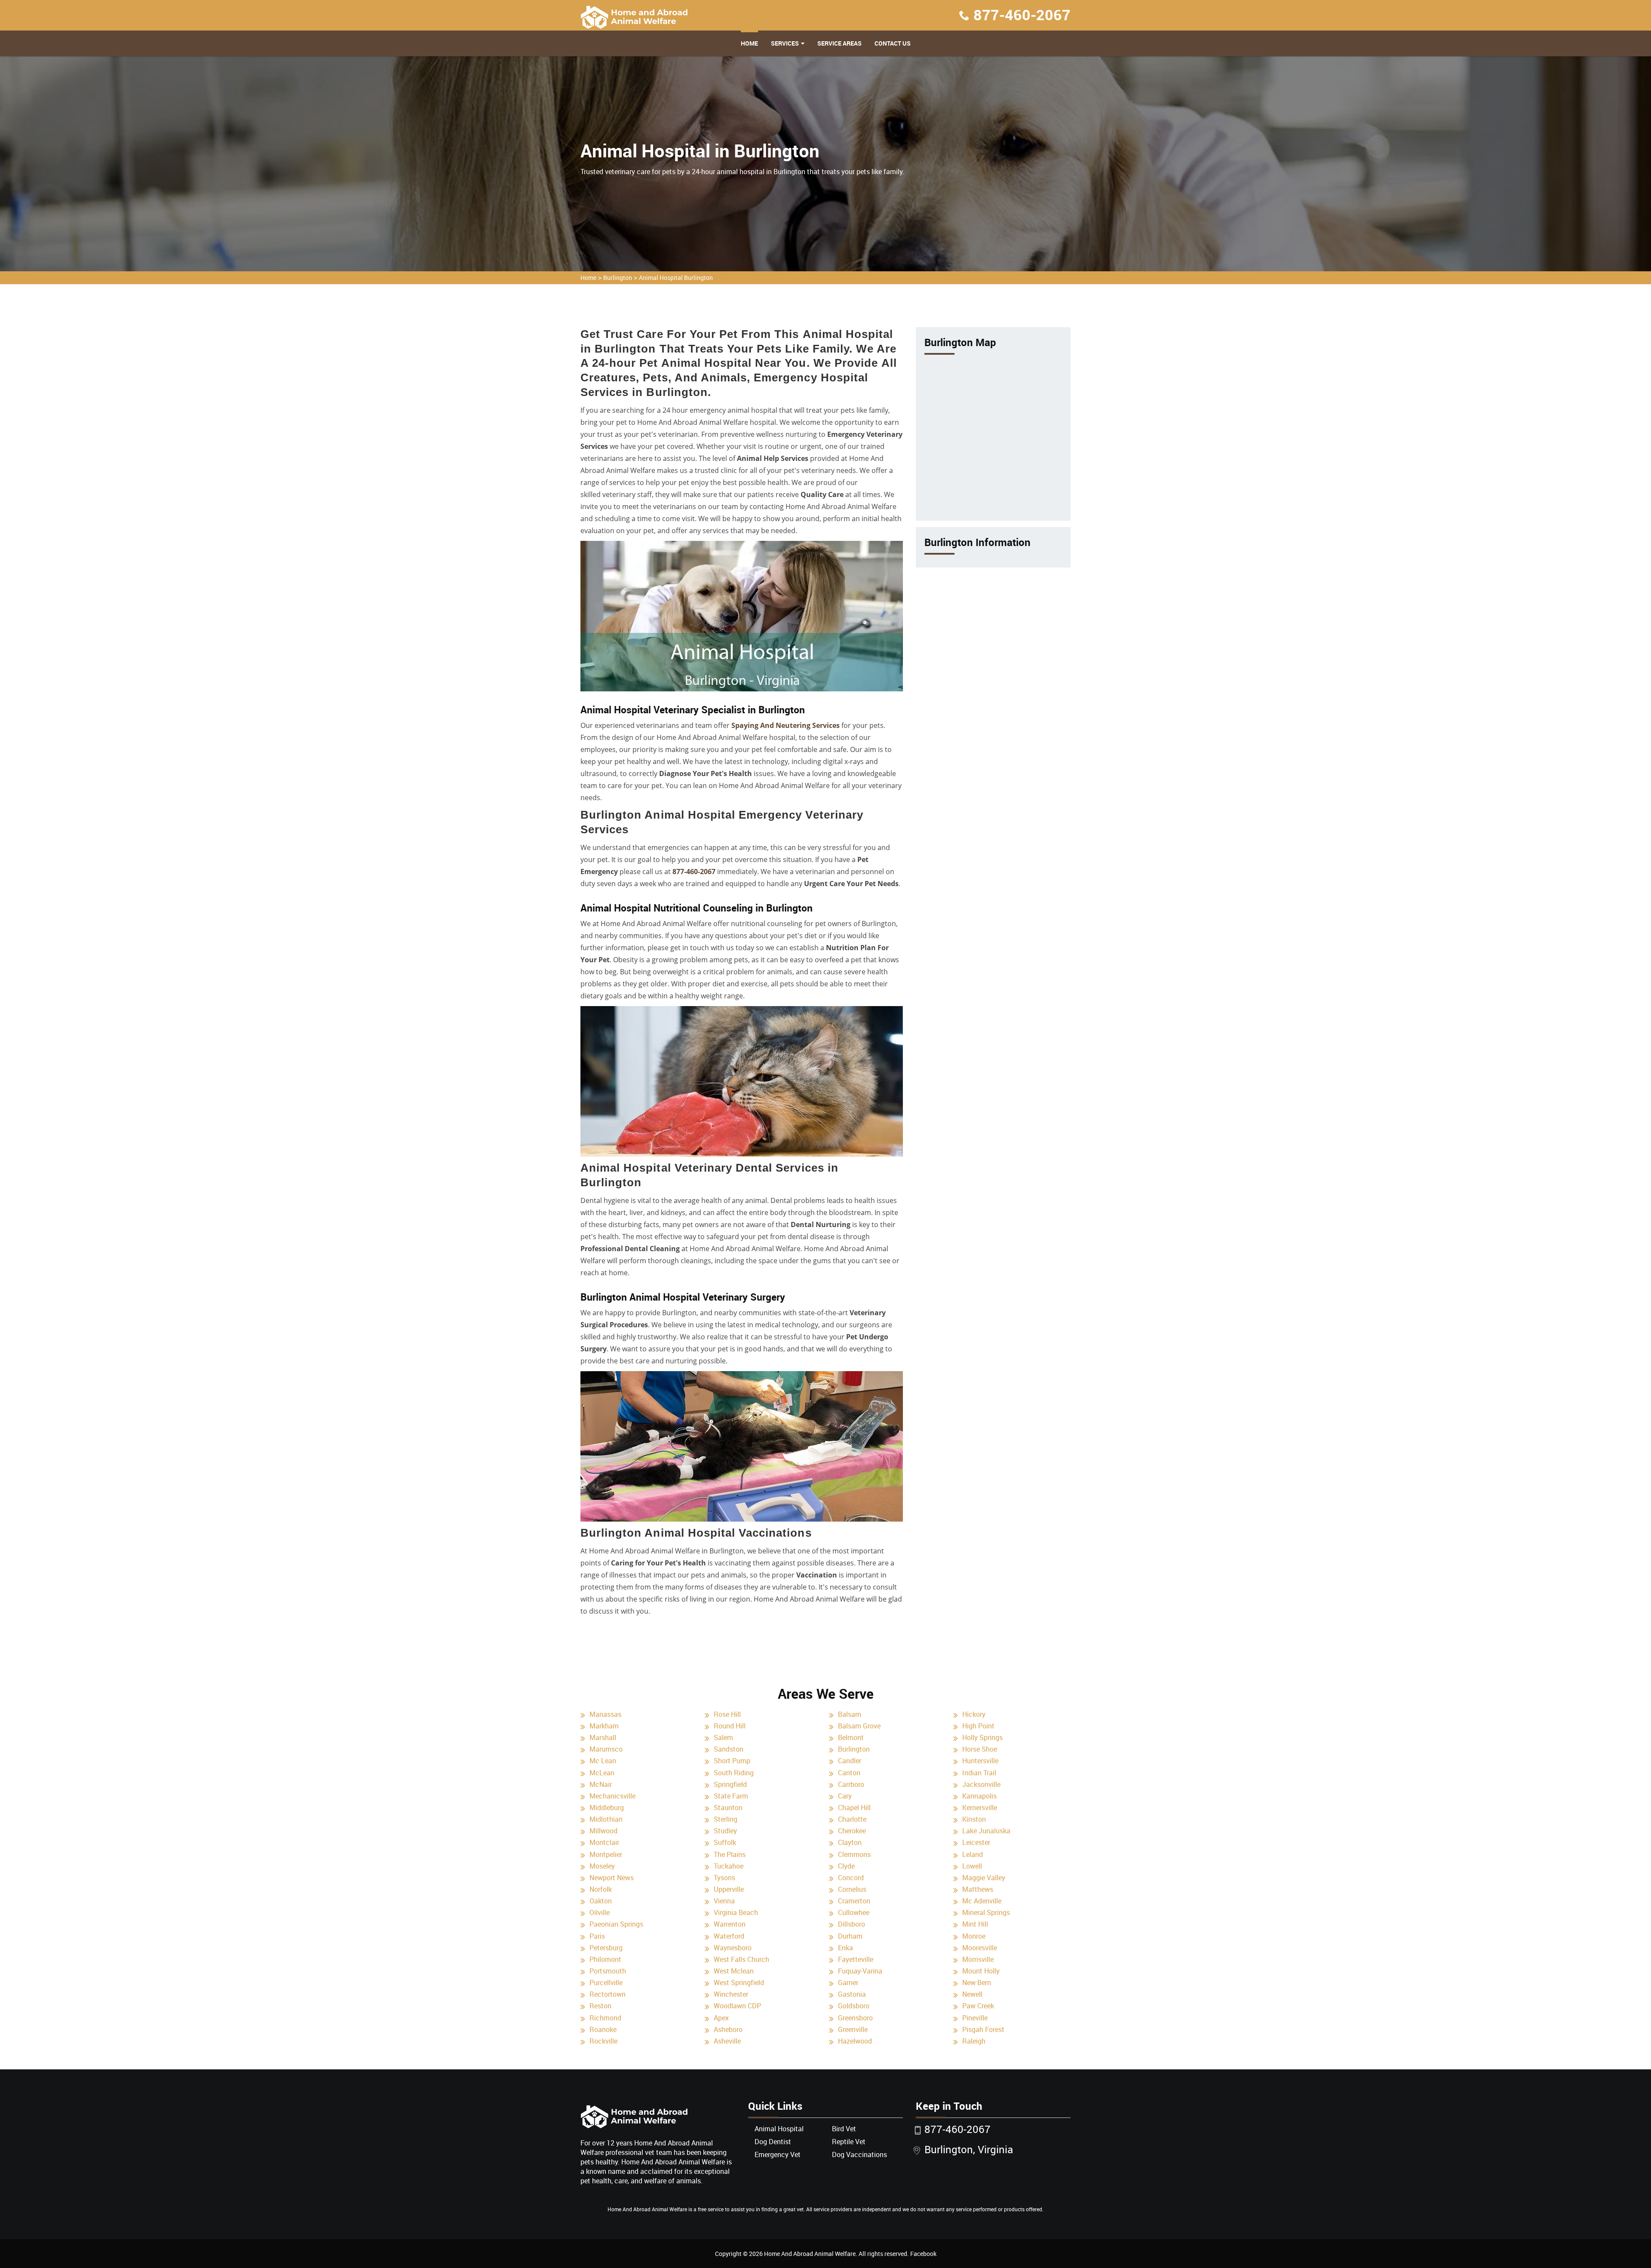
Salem (723, 1737)
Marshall (603, 1737)
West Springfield (739, 1983)
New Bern (977, 1983)
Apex (721, 2018)
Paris (597, 1936)
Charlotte (852, 1819)
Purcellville (606, 1983)
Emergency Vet (778, 2154)
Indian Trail (979, 1773)
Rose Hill (727, 1714)
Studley (725, 1831)
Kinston (974, 1819)
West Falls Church (741, 1959)
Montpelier (606, 1854)
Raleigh (974, 2041)
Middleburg (607, 1808)
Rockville (603, 2041)
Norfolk (601, 1889)
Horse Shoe (980, 1749)
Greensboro (855, 2018)
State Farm (731, 1796)
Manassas (605, 1714)
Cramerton (854, 1901)
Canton (849, 1773)
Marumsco (606, 1749)
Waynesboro (733, 1948)
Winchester (731, 1994)
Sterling (726, 1819)
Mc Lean (603, 1761)
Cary (845, 1796)
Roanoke (603, 2029)
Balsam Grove (859, 1726)
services (785, 43)
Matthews (978, 1889)
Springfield (730, 1784)
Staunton (728, 1808)
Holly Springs (982, 1737)
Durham (850, 1936)
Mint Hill (975, 1924)
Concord (851, 1878)
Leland (973, 1854)
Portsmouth (608, 1971)
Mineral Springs (986, 1912)
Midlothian (606, 1819)
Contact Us (893, 43)
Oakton (601, 1901)
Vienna (724, 1901)
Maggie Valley (984, 1878)
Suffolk (725, 1842)
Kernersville (980, 1808)
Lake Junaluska (986, 1831)
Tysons (724, 1878)
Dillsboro (852, 1924)
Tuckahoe (729, 1866)
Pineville (975, 2018)
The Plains (730, 1854)
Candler (850, 1761)
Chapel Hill (854, 1808)
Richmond (605, 2018)
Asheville (727, 2041)
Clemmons (854, 1854)
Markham (604, 1726)
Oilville (600, 1912)
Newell (972, 1994)
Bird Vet (844, 2129)
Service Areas (839, 43)
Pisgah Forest (983, 2029)
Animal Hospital (779, 2129)
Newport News (612, 1878)
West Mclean (734, 1971)
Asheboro (728, 2029)
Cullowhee (854, 1912)
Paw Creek (978, 2006)
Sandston (729, 1749)
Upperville (729, 1889)
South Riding (734, 1773)
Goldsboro (854, 2006)
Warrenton (730, 1924)
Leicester (976, 1842)
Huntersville (980, 1761)
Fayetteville (856, 1959)
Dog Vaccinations (859, 2154)
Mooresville (980, 1948)
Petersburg (606, 1948)
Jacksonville (981, 1784)
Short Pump (732, 1761)
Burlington (618, 278)
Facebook (923, 2254)
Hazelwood (855, 2041)
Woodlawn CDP (737, 2006)
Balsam (850, 1714)
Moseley (602, 1866)
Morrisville (978, 1959)
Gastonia (852, 1994)
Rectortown (608, 1994)
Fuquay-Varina (860, 1971)
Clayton (850, 1842)
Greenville (853, 2029)
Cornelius (852, 1889)
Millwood (603, 1831)
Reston (600, 2006)
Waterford (729, 1936)
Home (749, 43)
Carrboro (851, 1784)
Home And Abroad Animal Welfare (810, 2254)
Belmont (851, 1737)
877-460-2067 (1022, 15)
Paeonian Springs (616, 1924)
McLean (602, 1773)
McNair (601, 1784)
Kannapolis (979, 1796)
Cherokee (852, 1831)
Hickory (974, 1714)
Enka (845, 1948)
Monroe (974, 1936)
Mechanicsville (612, 1796)
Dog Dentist (773, 2142)
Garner (848, 1983)
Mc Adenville (982, 1901)
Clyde (846, 1866)
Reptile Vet (849, 2142)
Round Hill (730, 1726)
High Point (978, 1726)
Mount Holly (981, 1971)
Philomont (605, 1959)
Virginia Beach (736, 1912)
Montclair (604, 1842)
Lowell (972, 1866)
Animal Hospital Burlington (676, 278)
